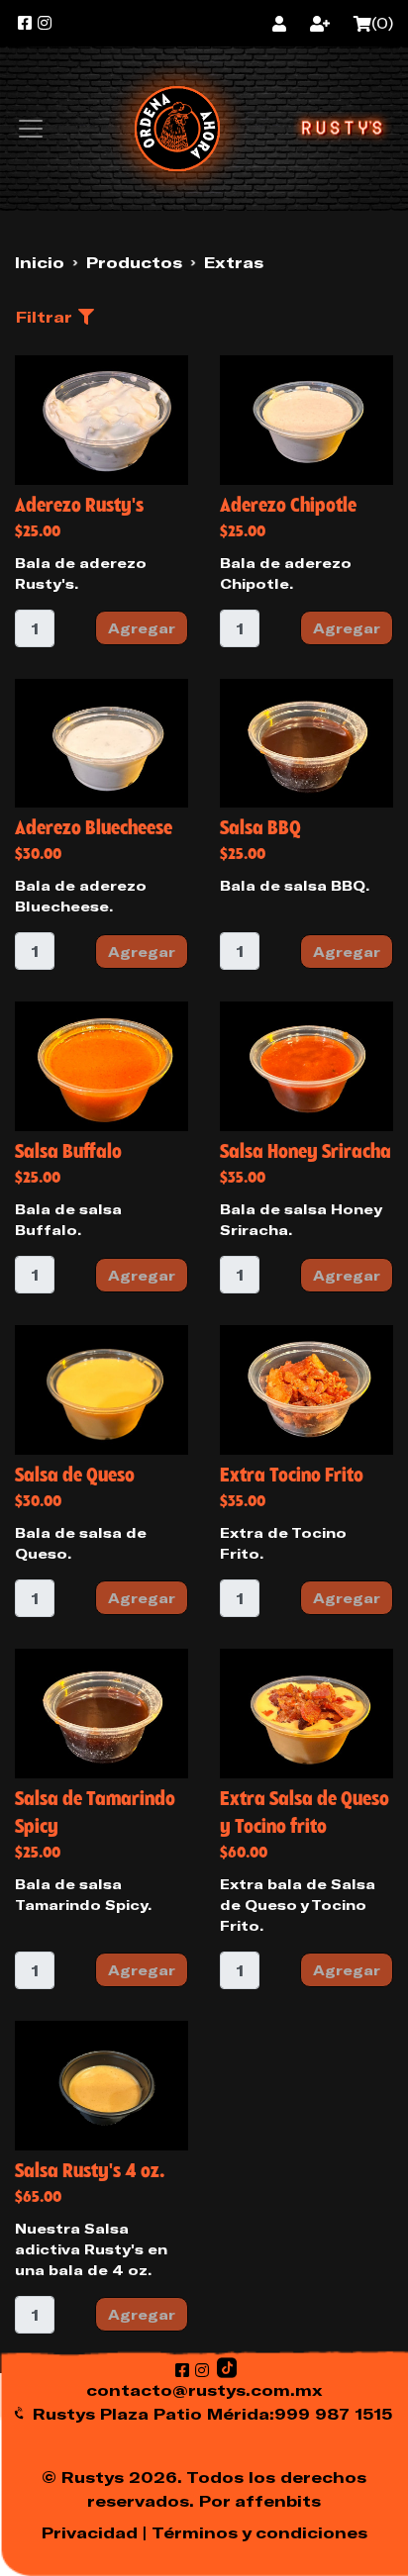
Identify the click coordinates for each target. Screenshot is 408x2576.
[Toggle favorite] (37, 377)
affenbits (278, 2501)
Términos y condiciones (259, 2532)
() (382, 24)
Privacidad (90, 2532)
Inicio (40, 262)
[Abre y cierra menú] (31, 129)
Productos (134, 262)
